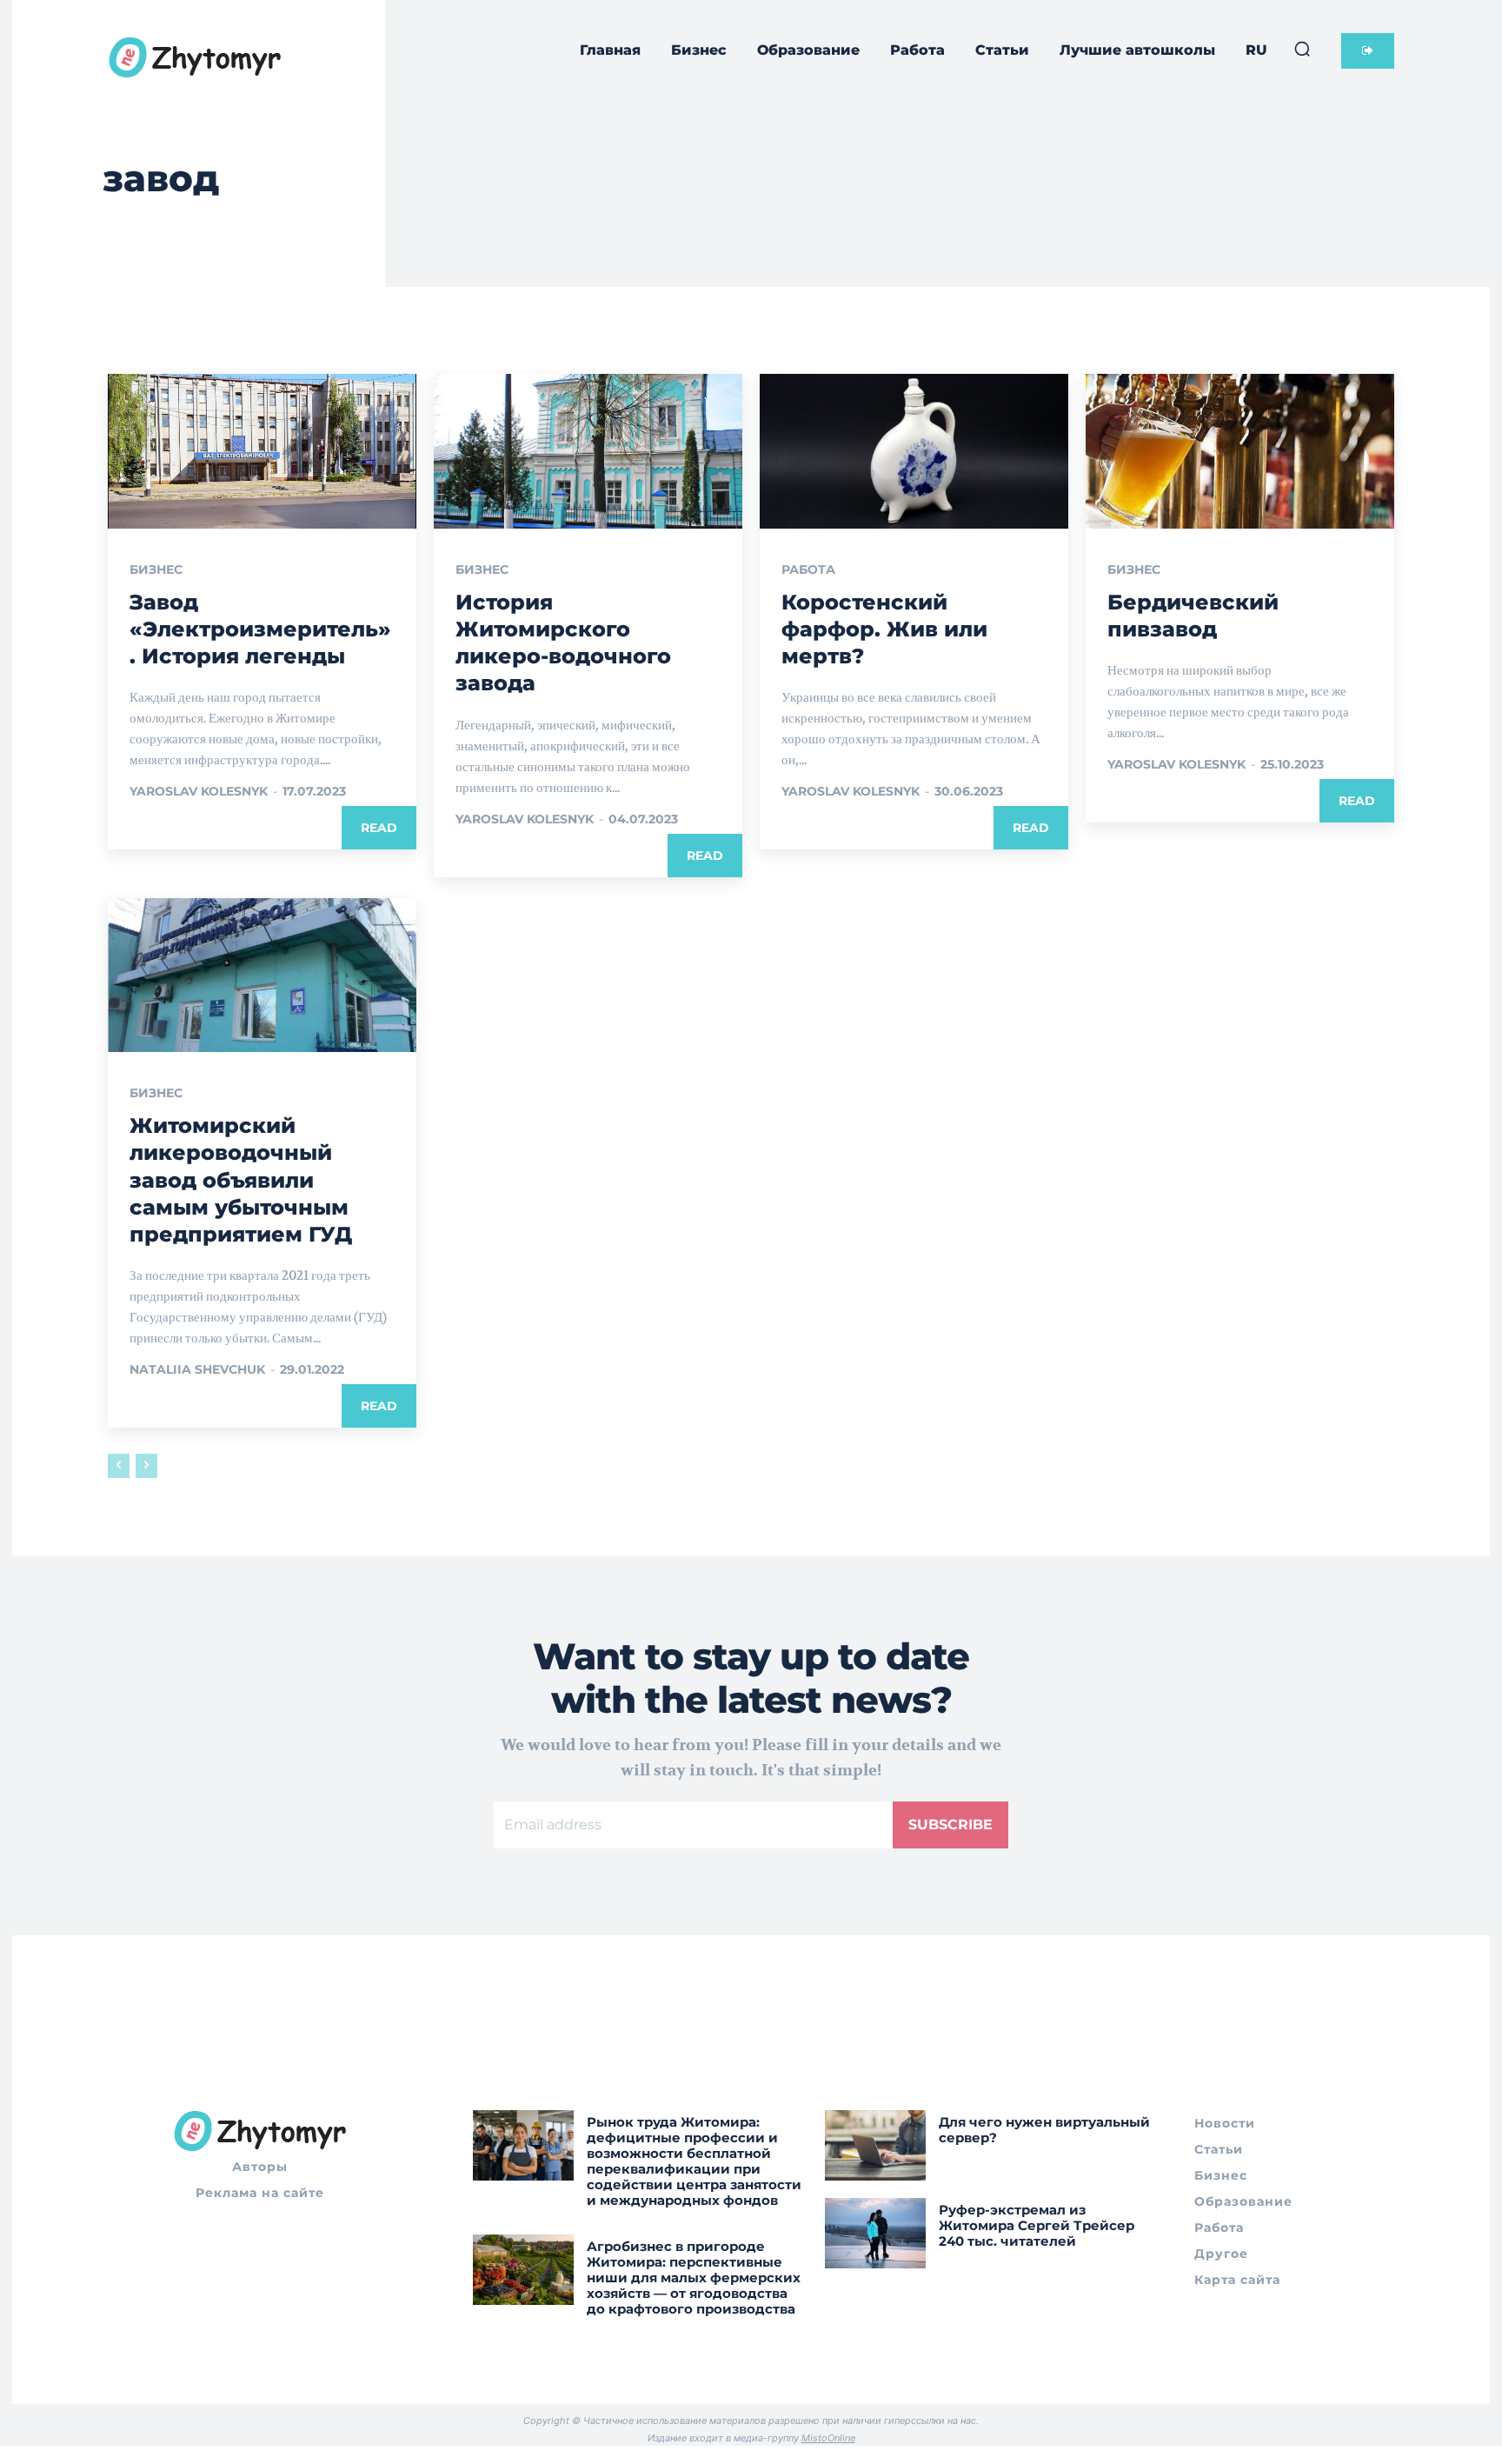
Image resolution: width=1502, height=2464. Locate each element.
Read (379, 828)
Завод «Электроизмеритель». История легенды (260, 629)
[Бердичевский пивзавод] (1240, 451)
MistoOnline (828, 2438)
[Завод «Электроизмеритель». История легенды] (262, 451)
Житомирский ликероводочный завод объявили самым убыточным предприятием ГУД (241, 1180)
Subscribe (950, 1825)
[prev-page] (119, 1466)
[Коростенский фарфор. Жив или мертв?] (914, 451)
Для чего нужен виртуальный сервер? (1044, 2130)
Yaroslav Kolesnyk (199, 791)
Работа (808, 569)
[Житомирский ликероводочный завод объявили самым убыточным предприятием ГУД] (262, 976)
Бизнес (156, 569)
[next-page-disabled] (146, 1466)
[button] (1302, 49)
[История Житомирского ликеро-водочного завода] (588, 451)
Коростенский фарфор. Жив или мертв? (884, 629)
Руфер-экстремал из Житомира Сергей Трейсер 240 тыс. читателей (1037, 2225)
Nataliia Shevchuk (197, 1369)
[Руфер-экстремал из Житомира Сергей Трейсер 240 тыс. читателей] (875, 2233)
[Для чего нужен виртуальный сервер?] (875, 2145)
